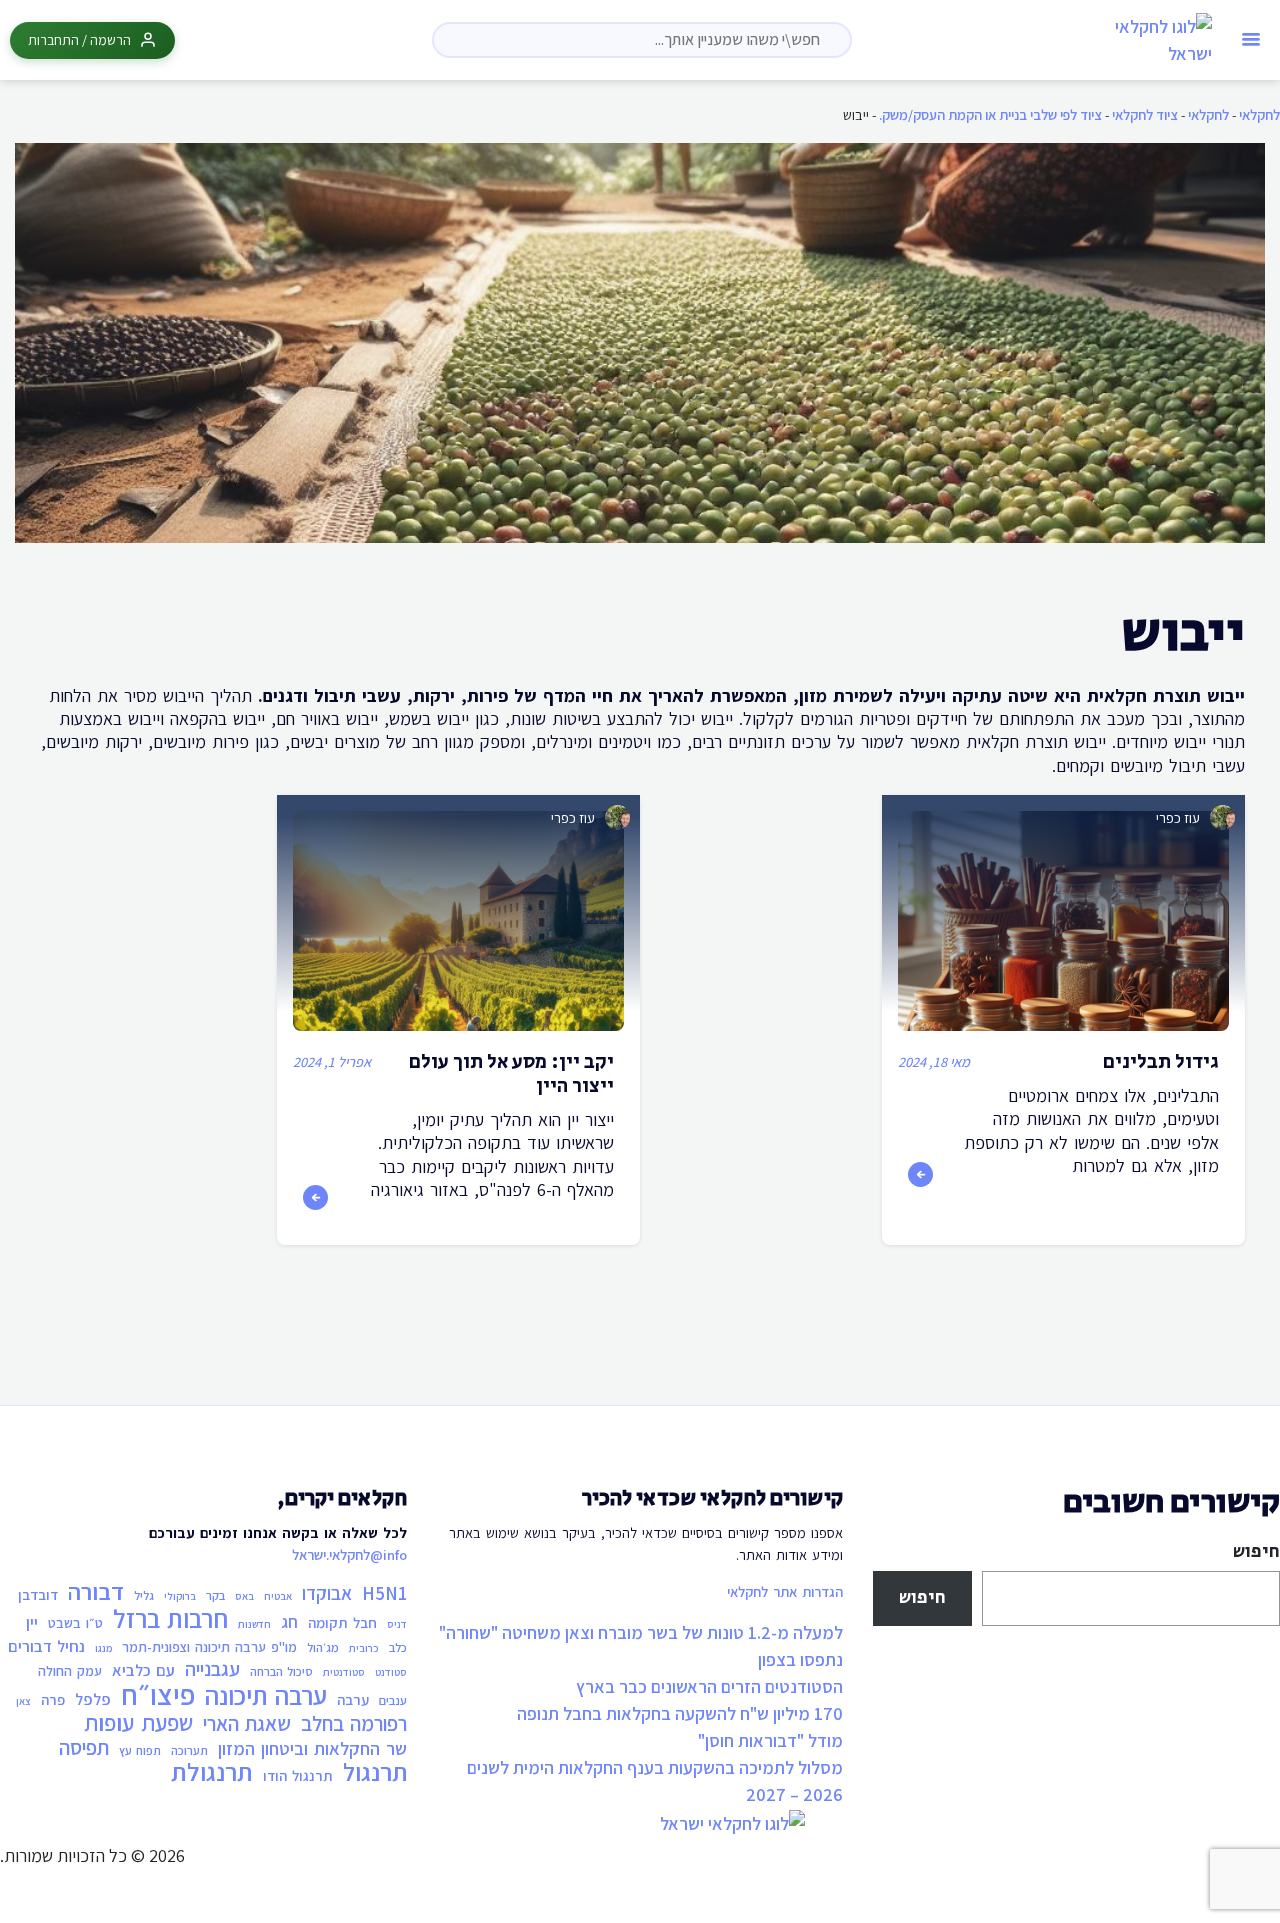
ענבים (393, 1700)
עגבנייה (212, 1670)
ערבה (353, 1699)
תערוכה (189, 1750)
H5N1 (384, 1594)
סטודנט (391, 1672)
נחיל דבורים (46, 1646)
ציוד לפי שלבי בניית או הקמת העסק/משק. (990, 114)
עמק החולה (70, 1671)
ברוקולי (180, 1596)
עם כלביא (143, 1670)
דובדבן (38, 1594)
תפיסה (84, 1748)
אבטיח (278, 1596)
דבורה (96, 1592)
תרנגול (375, 1773)
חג (289, 1622)
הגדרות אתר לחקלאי (785, 1591)
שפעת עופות (138, 1723)
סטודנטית (344, 1672)
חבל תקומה (342, 1622)
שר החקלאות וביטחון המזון (312, 1749)
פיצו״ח (158, 1695)
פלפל (93, 1699)
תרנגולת (212, 1772)
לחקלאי (1259, 114)
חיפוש (1256, 1552)
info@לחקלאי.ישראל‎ (349, 1554)
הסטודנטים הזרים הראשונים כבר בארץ (709, 1686)
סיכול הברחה (281, 1671)
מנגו (103, 1648)
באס (244, 1596)
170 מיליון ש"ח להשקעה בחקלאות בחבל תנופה (680, 1713)
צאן (23, 1701)
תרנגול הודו (298, 1775)
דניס (397, 1624)
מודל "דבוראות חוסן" (770, 1740)
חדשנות (254, 1624)
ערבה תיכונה (266, 1696)
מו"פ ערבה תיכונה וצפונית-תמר (209, 1647)
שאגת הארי (247, 1724)
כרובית (364, 1648)
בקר (215, 1595)
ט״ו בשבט (75, 1623)
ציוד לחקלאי (1145, 114)
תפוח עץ (140, 1750)
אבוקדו (327, 1594)
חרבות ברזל (170, 1619)
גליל (144, 1595)
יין (32, 1622)
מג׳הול (323, 1647)
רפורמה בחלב (354, 1724)
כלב (398, 1647)
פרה (53, 1699)
